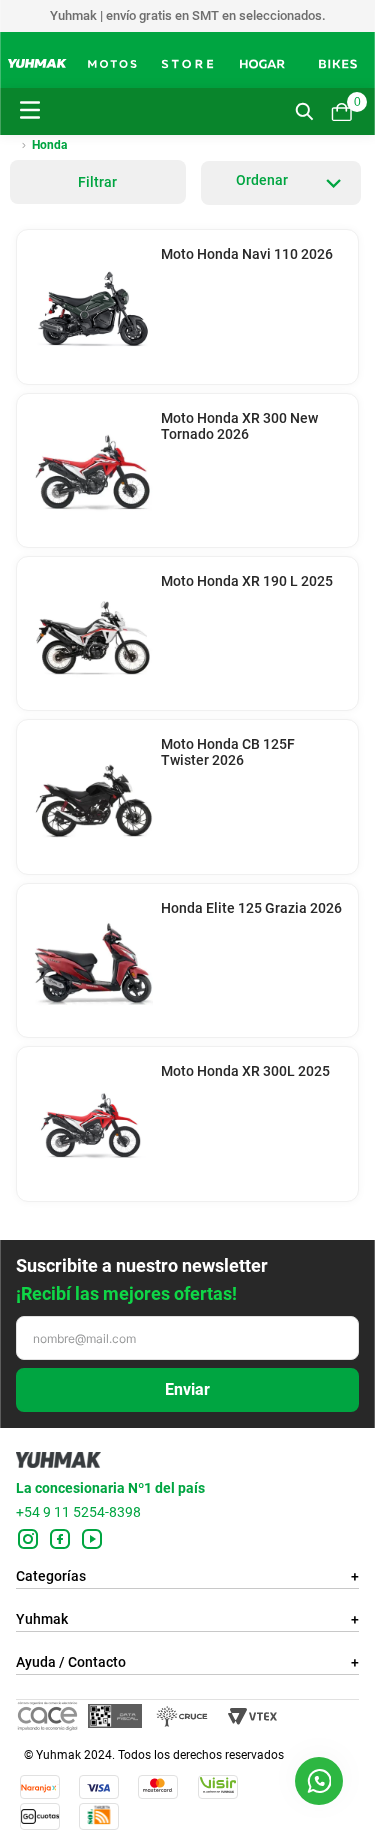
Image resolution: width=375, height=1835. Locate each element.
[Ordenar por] (281, 183)
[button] (319, 1781)
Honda (49, 145)
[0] (341, 112)
